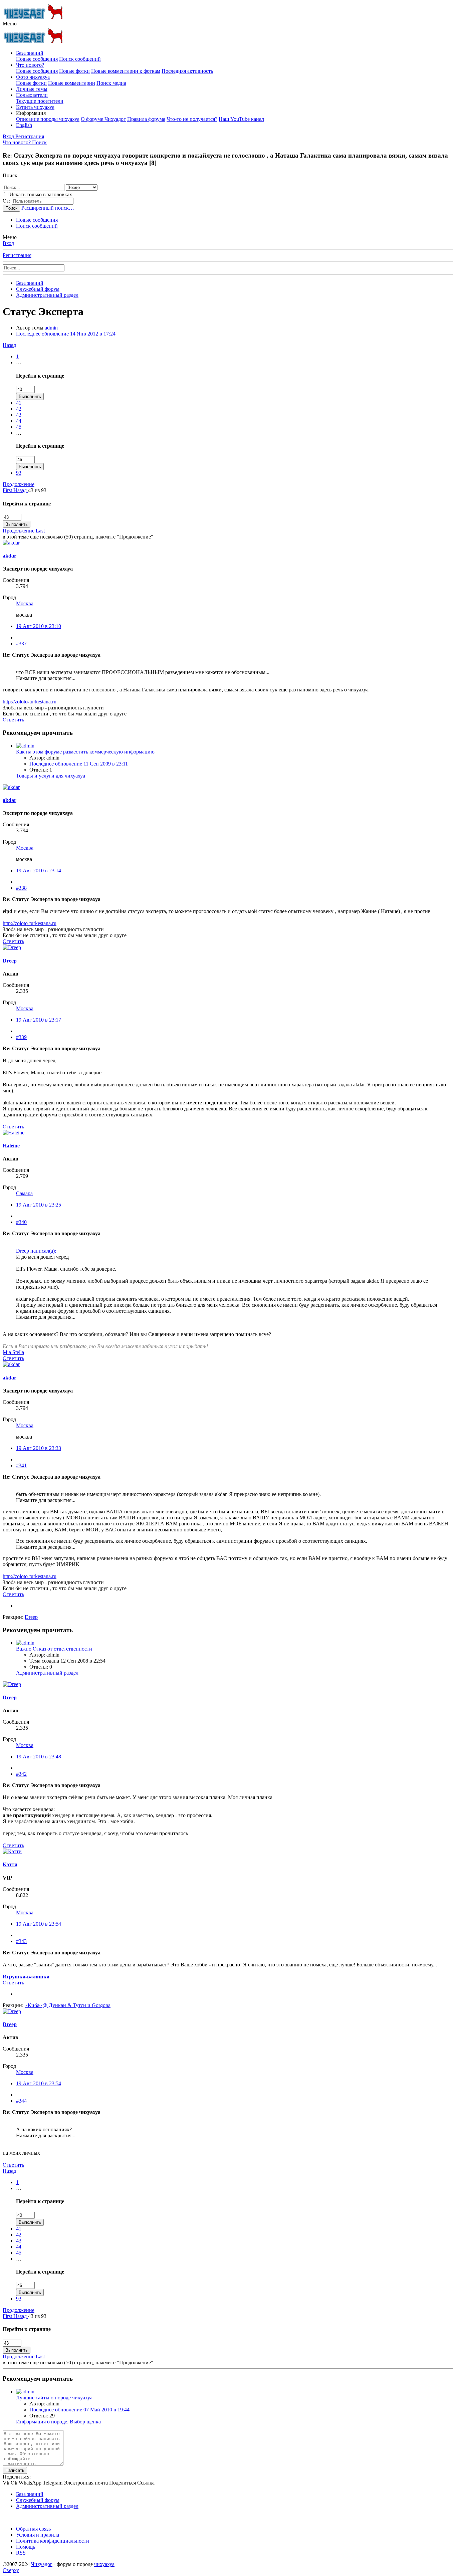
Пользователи (32, 95)
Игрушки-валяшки (26, 1977)
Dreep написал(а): (36, 1251)
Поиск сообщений (80, 59)
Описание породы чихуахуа (48, 119)
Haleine (11, 1146)
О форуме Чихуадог (103, 119)
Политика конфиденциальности (53, 2541)
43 (19, 415)
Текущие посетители (40, 101)
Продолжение (19, 484)
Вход (8, 243)
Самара (24, 1193)
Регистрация (17, 255)
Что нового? (30, 65)
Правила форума (146, 119)
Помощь (26, 2547)
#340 (21, 1222)
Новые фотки (74, 71)
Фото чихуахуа (33, 77)
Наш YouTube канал (241, 119)
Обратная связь (33, 2529)
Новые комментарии (72, 83)
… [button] (19, 362)
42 (19, 409)
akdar (10, 556)
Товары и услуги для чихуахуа (51, 776)
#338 (21, 888)
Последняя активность (187, 71)
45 (19, 427)
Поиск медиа (111, 83)
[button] (10, 24)
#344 (21, 2101)
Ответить (13, 720)
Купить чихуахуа (35, 107)
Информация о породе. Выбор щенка (58, 2422)
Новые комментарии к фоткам (126, 71)
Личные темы (32, 89)
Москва (25, 603)
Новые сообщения (37, 59)
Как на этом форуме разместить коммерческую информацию (85, 752)
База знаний (30, 53)
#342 (21, 1774)
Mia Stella (13, 1352)
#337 (21, 643)
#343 (21, 1941)
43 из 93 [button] (37, 490)
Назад (9, 345)
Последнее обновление (66, 334)
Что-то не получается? (192, 119)
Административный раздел (47, 1673)
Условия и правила (38, 2535)
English (24, 125)
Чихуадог (42, 2564)
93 (19, 473)
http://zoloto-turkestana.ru (30, 702)
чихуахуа (104, 2564)
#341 (21, 1465)
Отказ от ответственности (54, 1649)
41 (19, 403)
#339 (21, 1037)
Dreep (10, 961)
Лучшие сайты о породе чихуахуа (54, 2398)
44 (19, 421)
